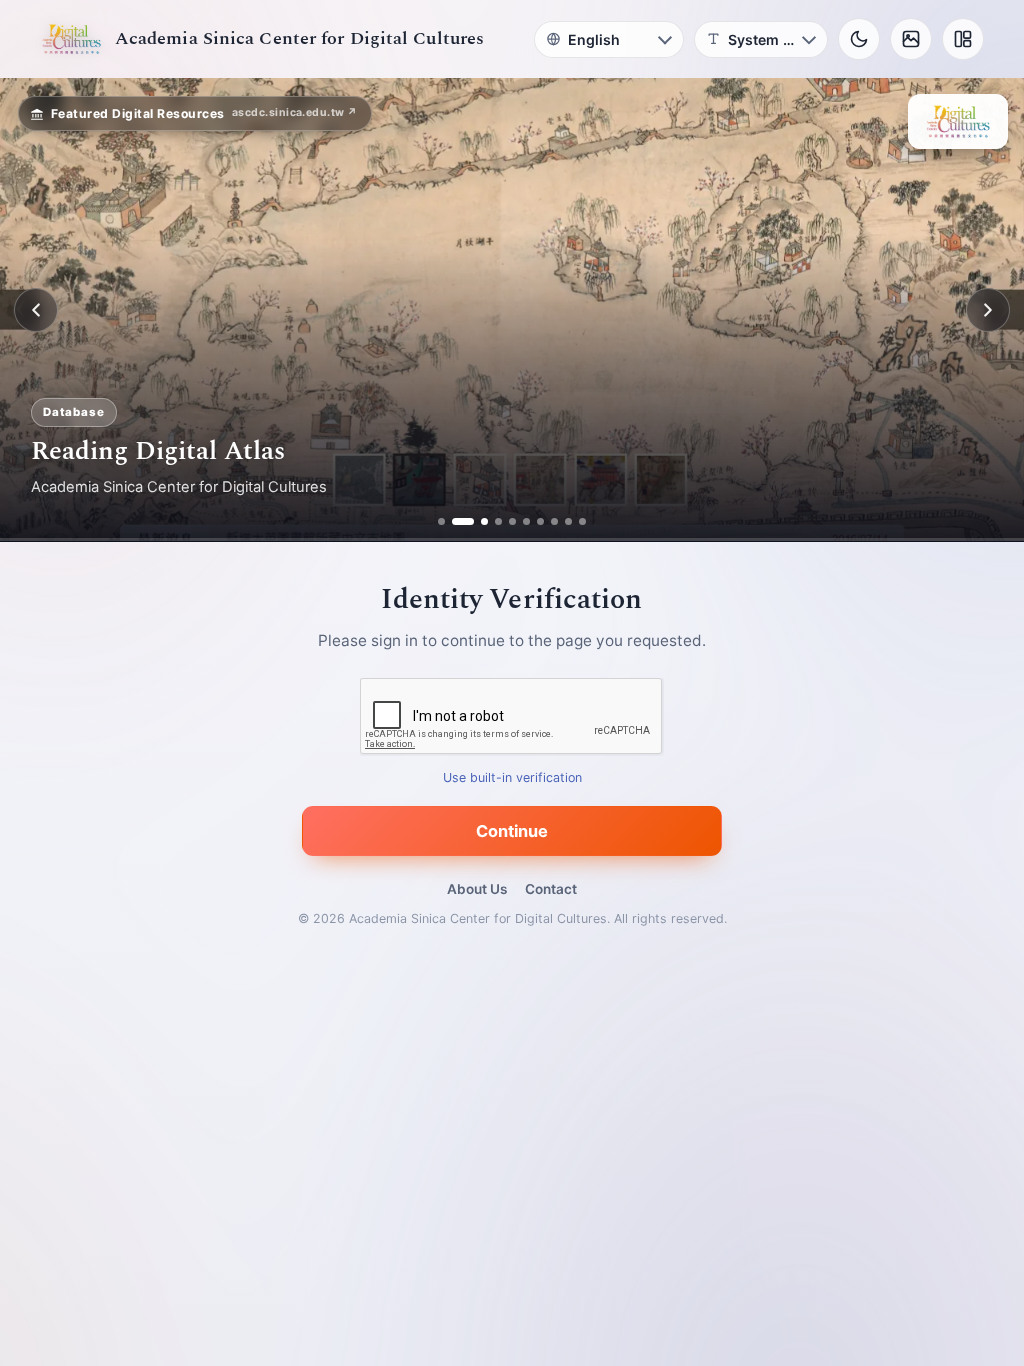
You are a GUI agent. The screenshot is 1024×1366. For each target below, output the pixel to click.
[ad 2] (455, 521)
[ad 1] (441, 521)
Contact (551, 889)
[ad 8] (554, 521)
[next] (988, 310)
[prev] (36, 310)
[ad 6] (526, 521)
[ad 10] (582, 521)
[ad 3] (477, 521)
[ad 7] (540, 521)
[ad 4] (498, 521)
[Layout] (963, 39)
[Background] (911, 39)
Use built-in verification (512, 778)
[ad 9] (568, 521)
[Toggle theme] (859, 39)
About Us (477, 889)
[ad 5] (512, 521)
